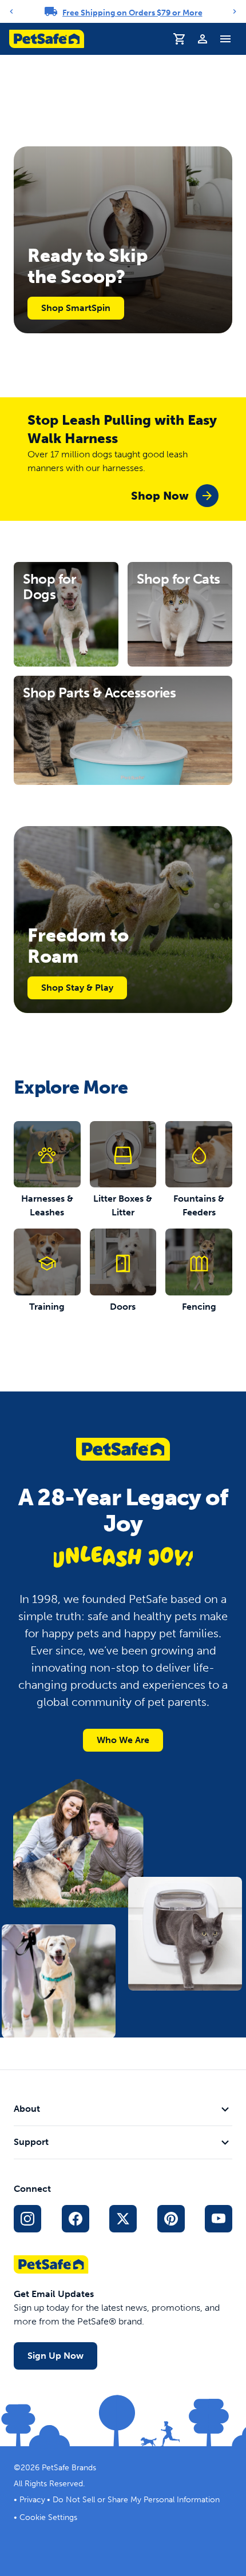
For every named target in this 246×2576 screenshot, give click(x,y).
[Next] (235, 11)
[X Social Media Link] (123, 2219)
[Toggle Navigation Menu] (225, 39)
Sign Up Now (55, 2356)
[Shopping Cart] (180, 39)
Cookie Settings (48, 2517)
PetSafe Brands (69, 2468)
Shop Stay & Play (77, 988)
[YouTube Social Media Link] (219, 2219)
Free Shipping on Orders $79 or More (132, 13)
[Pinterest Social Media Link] (171, 2219)
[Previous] (11, 11)
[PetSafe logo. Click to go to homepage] (47, 39)
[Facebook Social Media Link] (76, 2219)
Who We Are (123, 1740)
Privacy (32, 2500)
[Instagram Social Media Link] (27, 2219)
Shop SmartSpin (76, 308)
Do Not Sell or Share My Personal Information (136, 2500)
